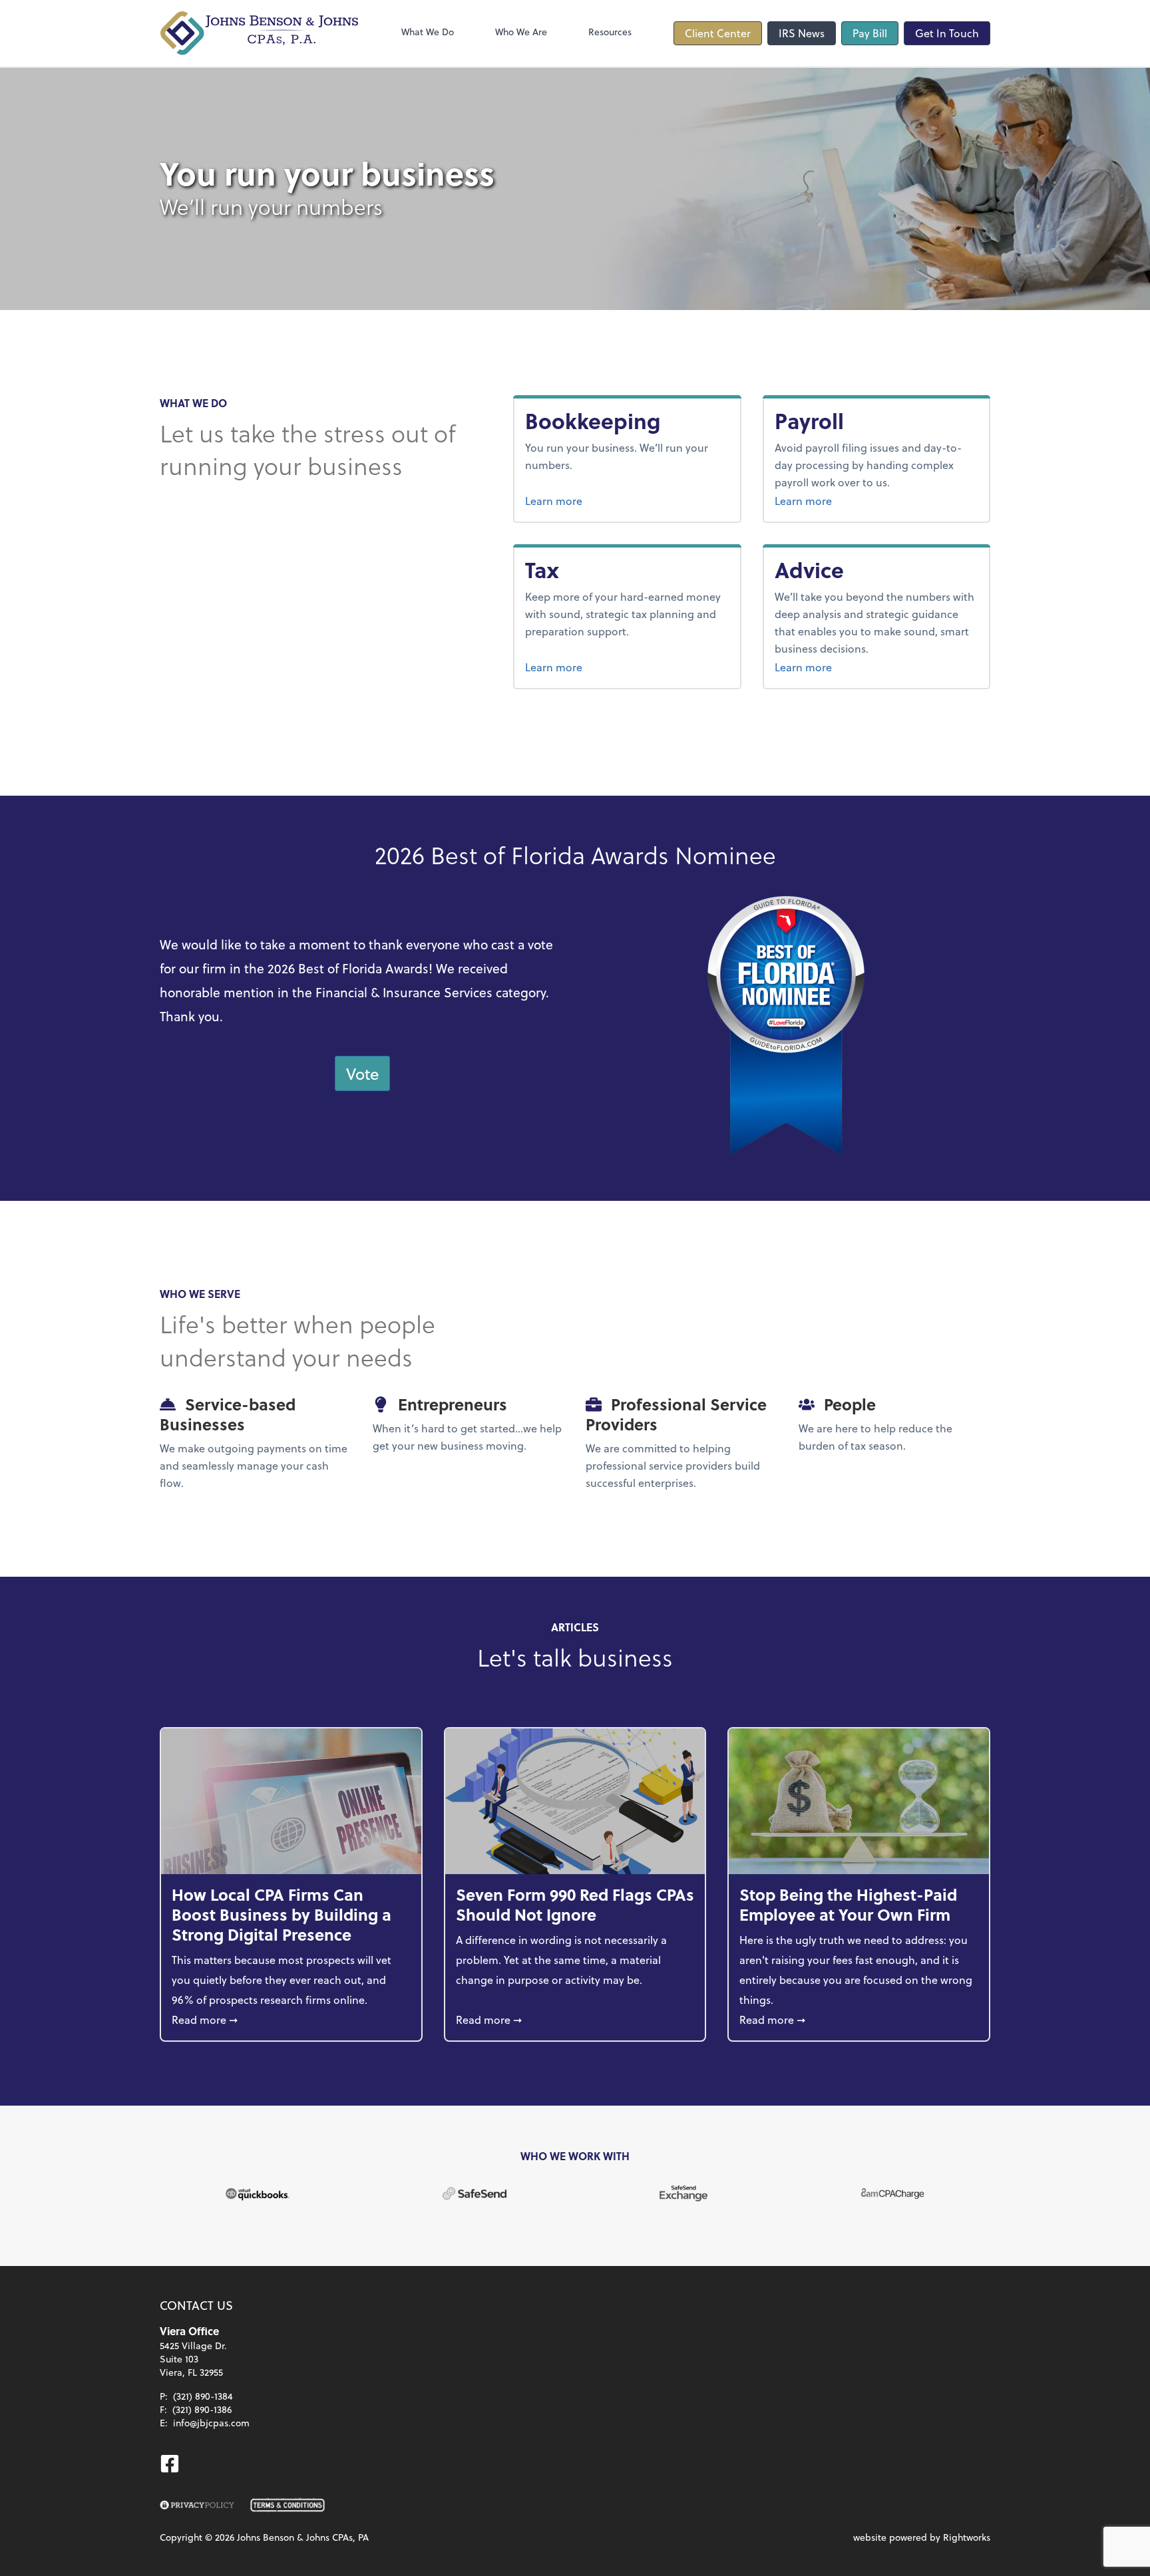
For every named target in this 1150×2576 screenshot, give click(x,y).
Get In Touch (947, 33)
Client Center (718, 33)
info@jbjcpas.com (211, 2423)
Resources (610, 32)
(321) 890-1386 (202, 2409)
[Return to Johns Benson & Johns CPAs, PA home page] (260, 33)
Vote (362, 1073)
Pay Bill (870, 33)
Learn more (604, 500)
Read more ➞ (291, 2019)
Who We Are (521, 32)
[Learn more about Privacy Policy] (197, 2505)
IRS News (802, 33)
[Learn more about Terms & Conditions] (287, 2505)
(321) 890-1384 (203, 2396)
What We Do (428, 32)
